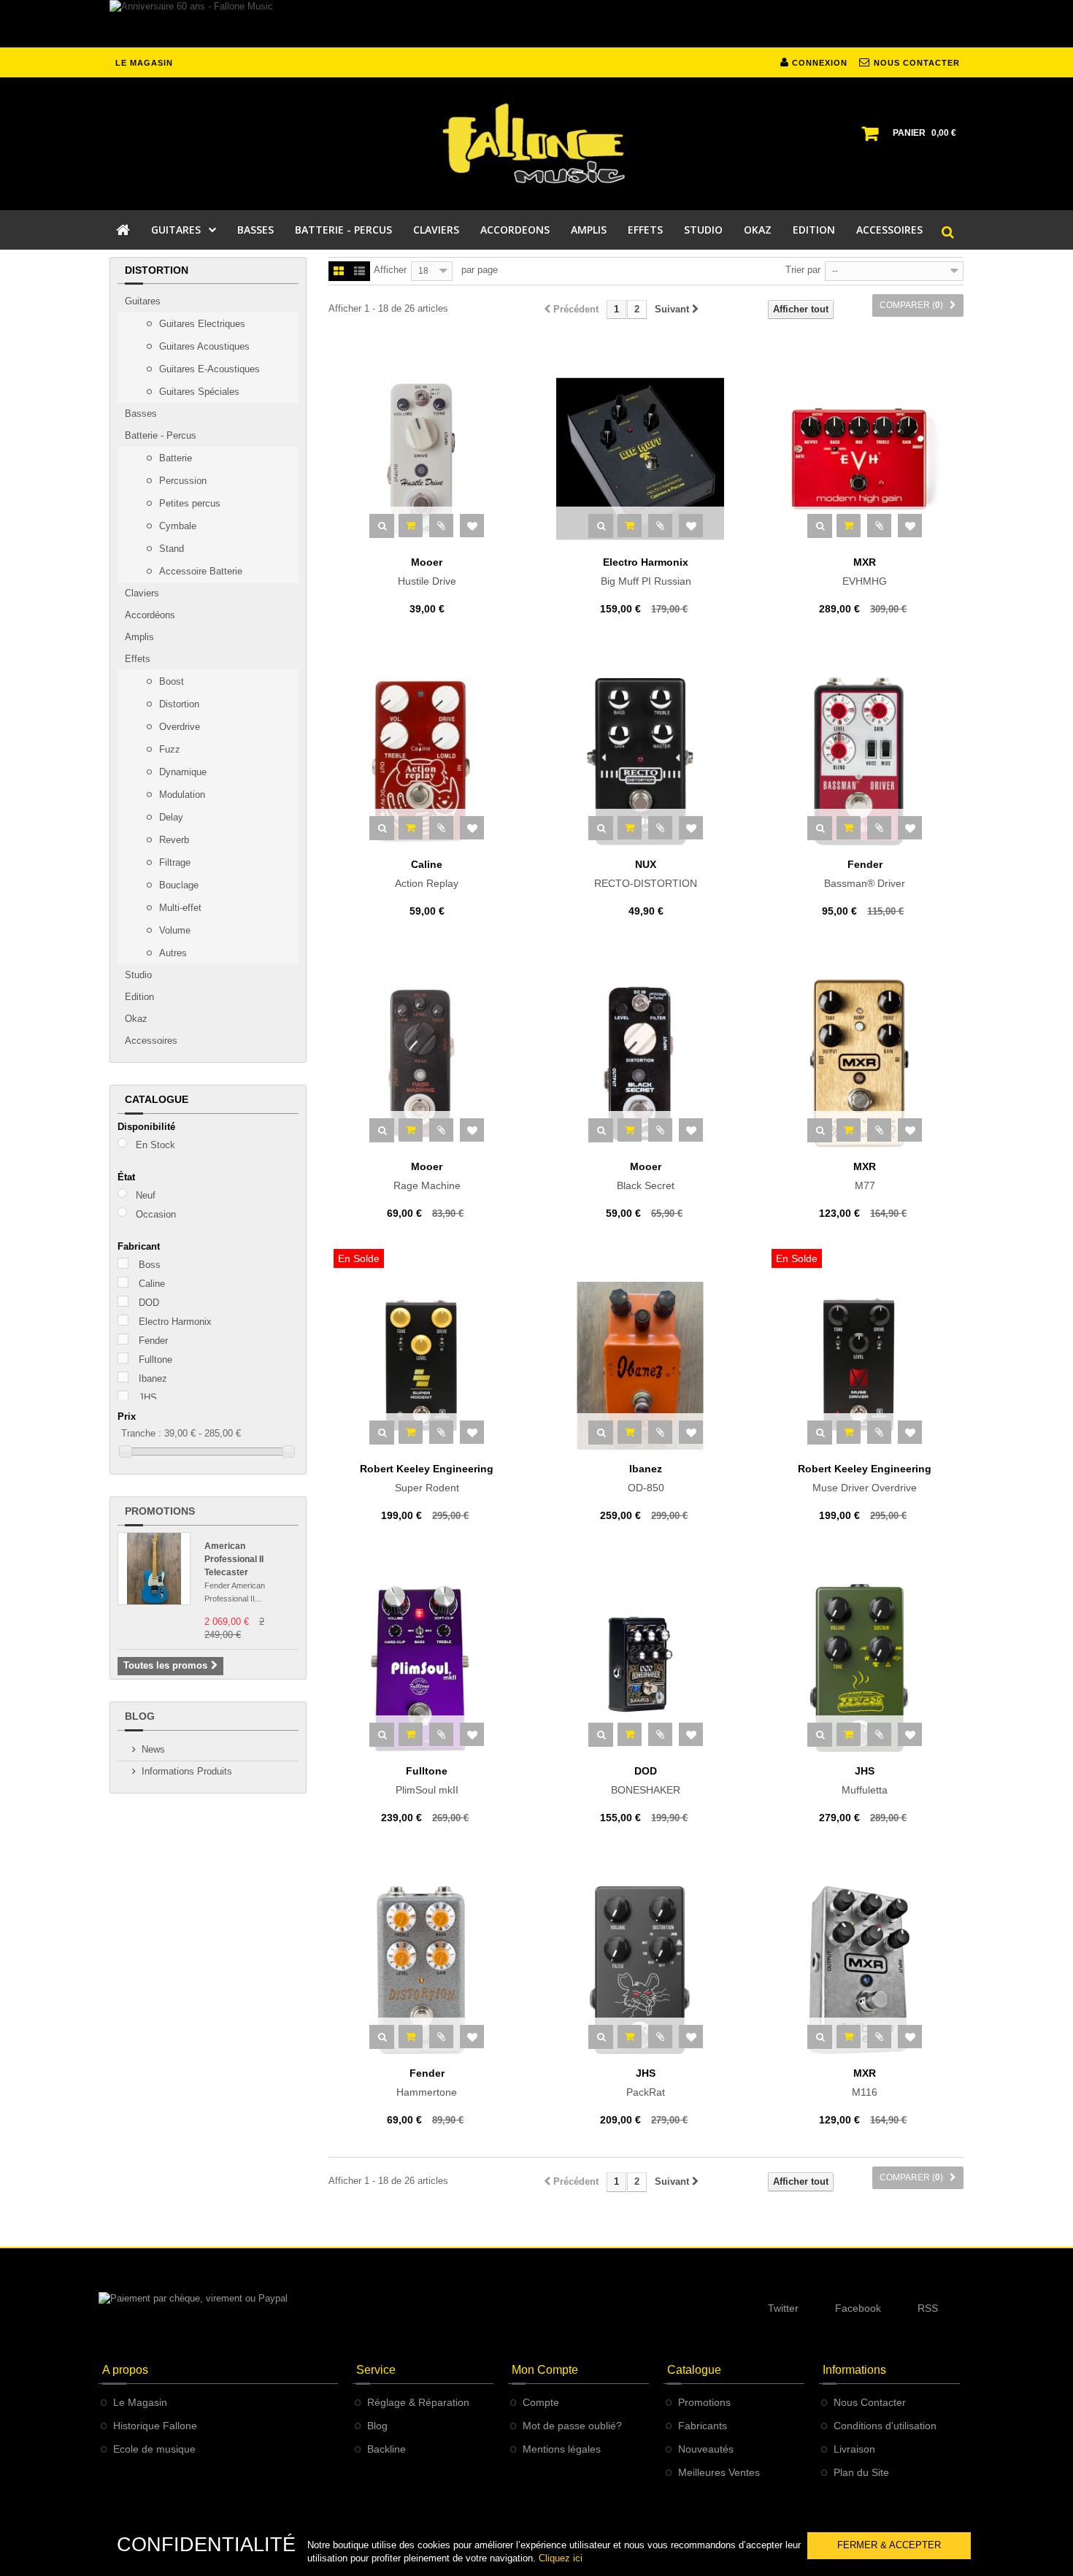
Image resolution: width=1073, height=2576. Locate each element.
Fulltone (155, 1360)
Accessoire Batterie (199, 571)
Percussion (181, 481)
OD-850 (646, 1478)
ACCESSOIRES (889, 230)
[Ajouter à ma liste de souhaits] (472, 526)
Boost (170, 681)
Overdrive (178, 727)
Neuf (146, 1195)
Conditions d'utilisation (885, 2426)
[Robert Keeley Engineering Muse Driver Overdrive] (865, 1366)
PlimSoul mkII (427, 1780)
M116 (865, 2083)
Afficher (390, 270)
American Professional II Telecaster (234, 1559)
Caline (152, 1284)
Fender (153, 1341)
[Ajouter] (411, 526)
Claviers (142, 593)
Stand (170, 549)
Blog (140, 1716)
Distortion (178, 704)
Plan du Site (861, 2472)
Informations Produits (187, 1771)
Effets (138, 659)
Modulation (181, 795)
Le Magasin (140, 2402)
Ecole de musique (154, 2449)
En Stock (155, 1145)
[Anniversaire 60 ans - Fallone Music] (536, 24)
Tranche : (141, 1433)
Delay (170, 817)
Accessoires (151, 1041)
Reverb (173, 840)
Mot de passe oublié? (572, 2426)
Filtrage (173, 862)
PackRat (646, 2083)
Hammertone (427, 2083)
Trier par (803, 270)
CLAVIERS (436, 230)
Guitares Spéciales (198, 392)
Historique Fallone (155, 2426)
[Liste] (359, 272)
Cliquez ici (561, 2558)
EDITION (814, 230)
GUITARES (176, 230)
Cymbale (176, 526)
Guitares (143, 301)
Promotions (160, 1511)
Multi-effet (179, 908)
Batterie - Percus (161, 435)
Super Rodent (427, 1478)
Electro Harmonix (175, 1322)
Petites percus (188, 503)
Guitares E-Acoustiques (208, 369)
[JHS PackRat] (646, 1970)
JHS (148, 1397)
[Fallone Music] (536, 144)
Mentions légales (562, 2449)
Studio (138, 975)
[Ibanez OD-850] (646, 1366)
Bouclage (177, 885)
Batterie (174, 458)
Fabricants (703, 2426)
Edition (139, 997)
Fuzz (168, 749)
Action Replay (427, 874)
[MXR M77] (865, 1064)
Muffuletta (865, 1780)
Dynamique (181, 772)
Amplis (139, 637)
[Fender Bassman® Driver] (865, 761)
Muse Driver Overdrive (865, 1478)
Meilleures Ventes (719, 2472)
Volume (173, 930)
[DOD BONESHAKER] (646, 1668)
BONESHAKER (646, 1780)
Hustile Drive (427, 572)
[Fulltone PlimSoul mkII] (427, 1668)
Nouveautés (706, 2449)
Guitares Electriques (201, 324)
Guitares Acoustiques (203, 346)
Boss (150, 1265)
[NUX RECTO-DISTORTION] (646, 761)
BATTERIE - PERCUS (343, 230)
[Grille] (339, 272)
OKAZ (758, 230)
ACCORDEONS (515, 230)
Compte (541, 2402)
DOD (149, 1303)
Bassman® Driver (865, 874)
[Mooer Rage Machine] (427, 1064)
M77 (865, 1176)
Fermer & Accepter (889, 2545)
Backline (386, 2449)
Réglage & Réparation (418, 2402)
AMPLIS (589, 230)
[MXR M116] (865, 1970)
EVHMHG (865, 572)
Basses (141, 414)
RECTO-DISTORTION (646, 874)
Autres (172, 953)
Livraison (854, 2449)
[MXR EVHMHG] (865, 459)
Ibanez (153, 1379)
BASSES (255, 230)
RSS (928, 2308)
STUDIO (703, 230)
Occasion (156, 1214)
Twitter (783, 2308)
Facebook (858, 2308)
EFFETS (645, 230)
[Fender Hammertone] (427, 1970)
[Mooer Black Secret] (646, 1064)
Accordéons (150, 615)
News (153, 1749)
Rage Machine (427, 1176)
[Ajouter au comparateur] (441, 526)
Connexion (818, 63)
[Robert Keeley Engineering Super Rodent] (427, 1366)
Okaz (136, 1019)
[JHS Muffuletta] (865, 1668)
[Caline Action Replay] (427, 761)
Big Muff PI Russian (646, 572)
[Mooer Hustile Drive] (427, 459)
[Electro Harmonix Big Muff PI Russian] (646, 459)
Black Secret (646, 1176)
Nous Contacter (870, 2402)
